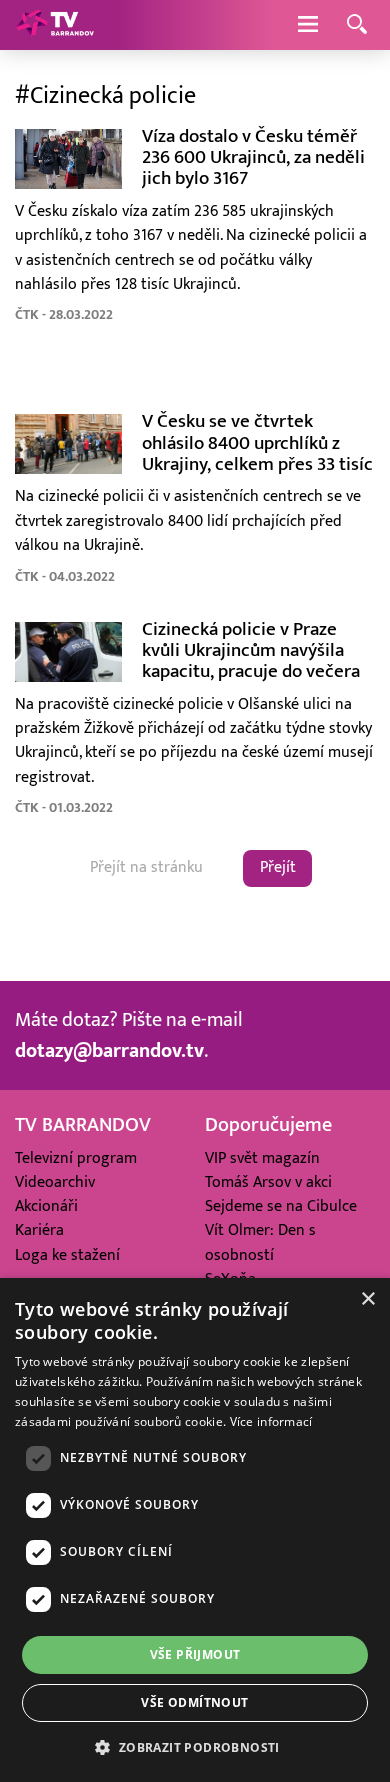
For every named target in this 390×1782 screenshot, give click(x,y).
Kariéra (39, 1230)
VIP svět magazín (262, 1158)
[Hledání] (357, 25)
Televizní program (76, 1158)
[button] (194, 1747)
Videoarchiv (55, 1182)
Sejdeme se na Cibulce (281, 1206)
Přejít (278, 867)
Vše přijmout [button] (195, 1654)
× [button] (367, 1299)
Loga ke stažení (67, 1255)
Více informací (271, 1421)
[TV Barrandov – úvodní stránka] (55, 25)
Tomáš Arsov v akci (268, 1182)
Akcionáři (46, 1206)
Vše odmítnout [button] (194, 1702)
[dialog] (195, 1530)
